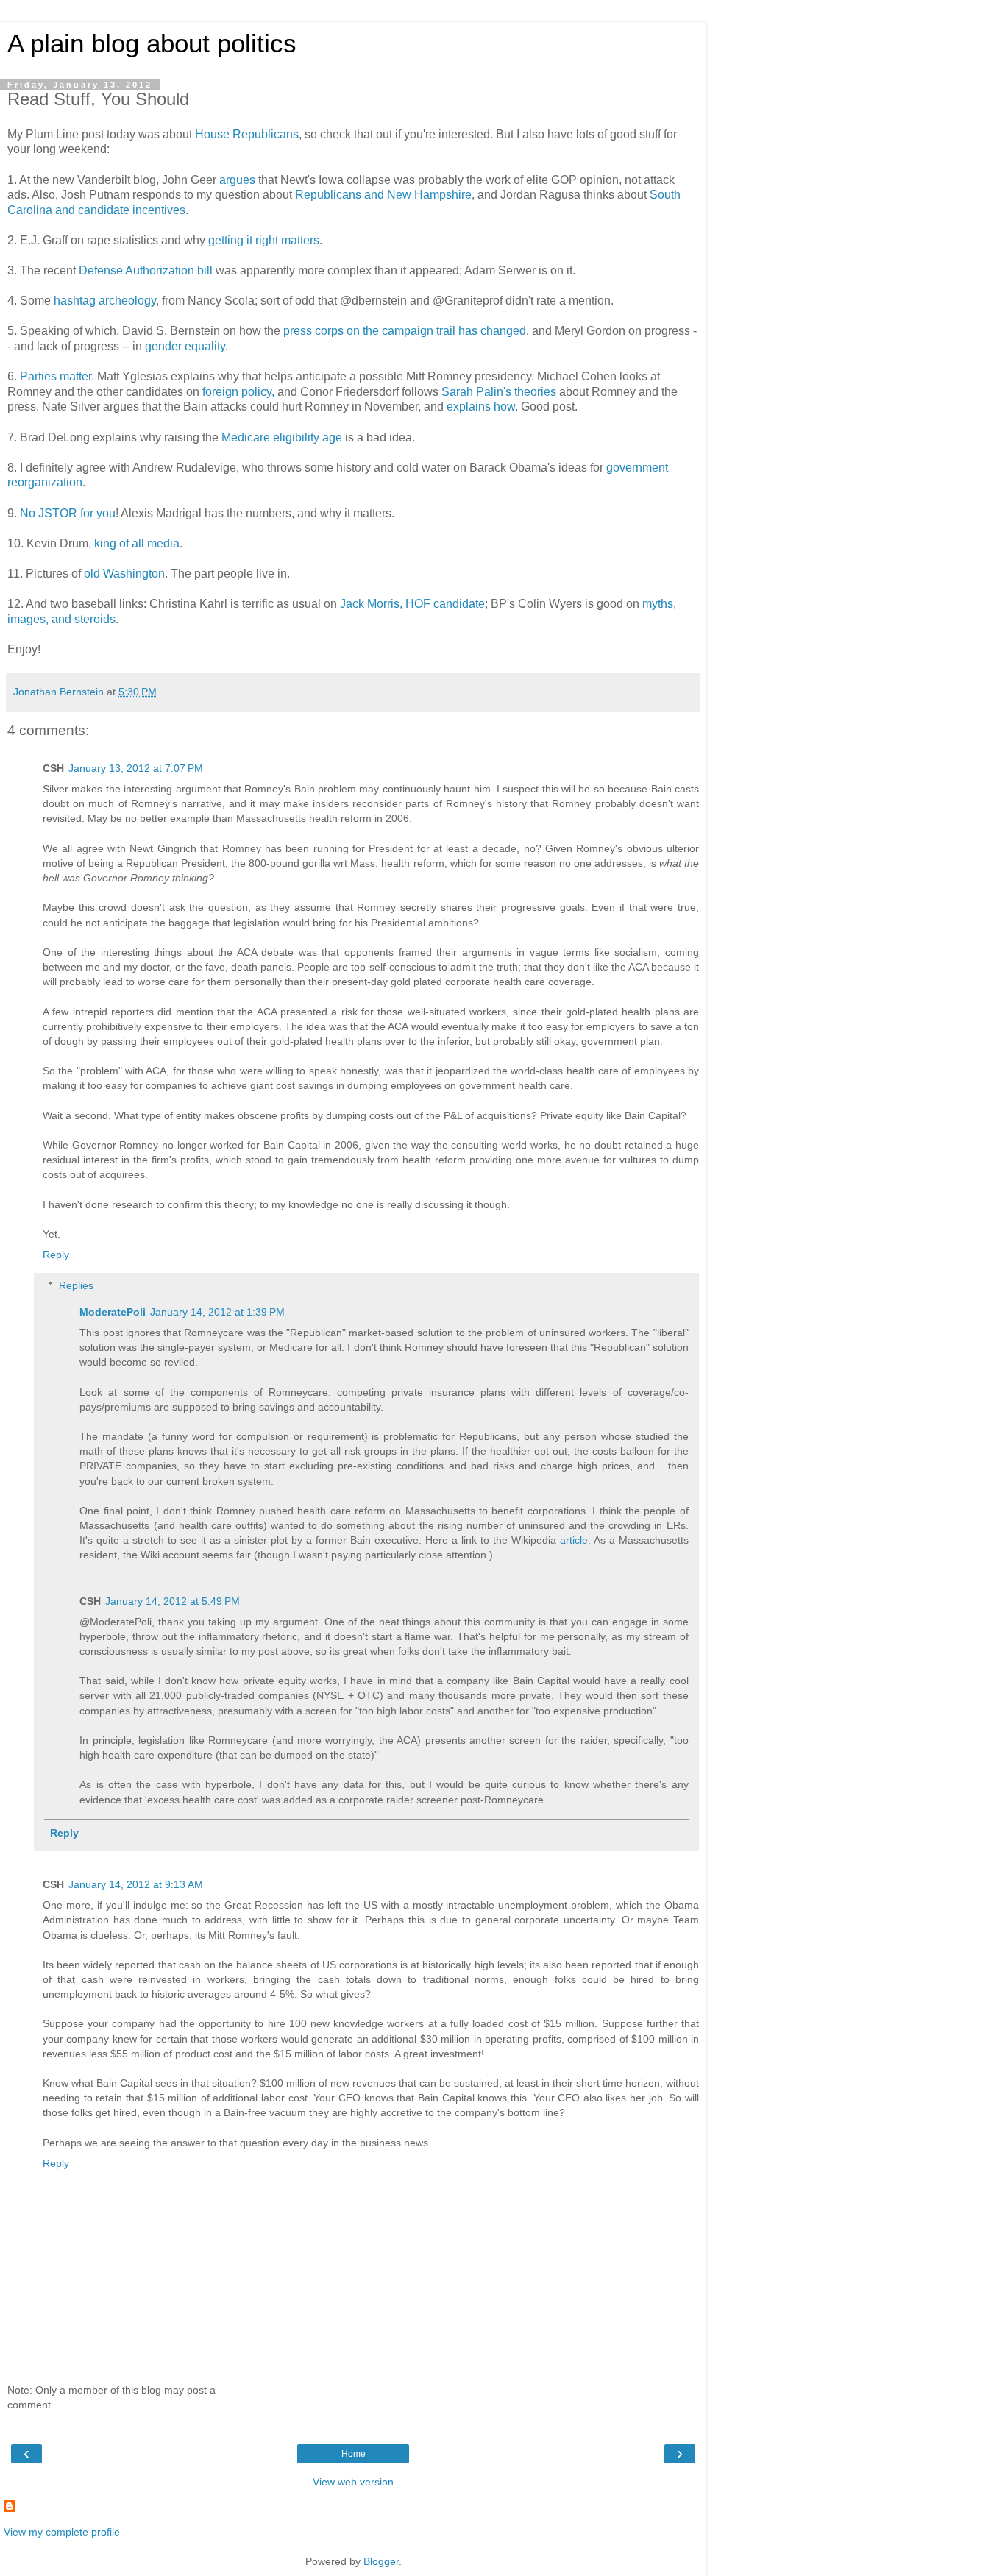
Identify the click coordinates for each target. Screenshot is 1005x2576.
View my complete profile (62, 2532)
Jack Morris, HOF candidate (412, 604)
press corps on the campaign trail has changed (405, 331)
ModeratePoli (113, 1312)
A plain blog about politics (152, 43)
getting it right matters (264, 240)
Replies (76, 1285)
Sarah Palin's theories (499, 392)
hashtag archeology (105, 301)
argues (237, 180)
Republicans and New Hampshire (383, 195)
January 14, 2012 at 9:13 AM (136, 1884)
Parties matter (56, 376)
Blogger (381, 2561)
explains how (481, 407)
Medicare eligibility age (283, 437)
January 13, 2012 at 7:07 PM (136, 768)
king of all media (137, 543)
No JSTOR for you (68, 513)
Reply (56, 1255)
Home (354, 2454)
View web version (353, 2482)
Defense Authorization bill (146, 270)
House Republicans (247, 134)
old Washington (124, 574)
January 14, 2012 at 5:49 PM (173, 1601)
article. (575, 1540)
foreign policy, (238, 392)
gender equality (185, 346)
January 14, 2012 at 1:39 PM (217, 1312)
